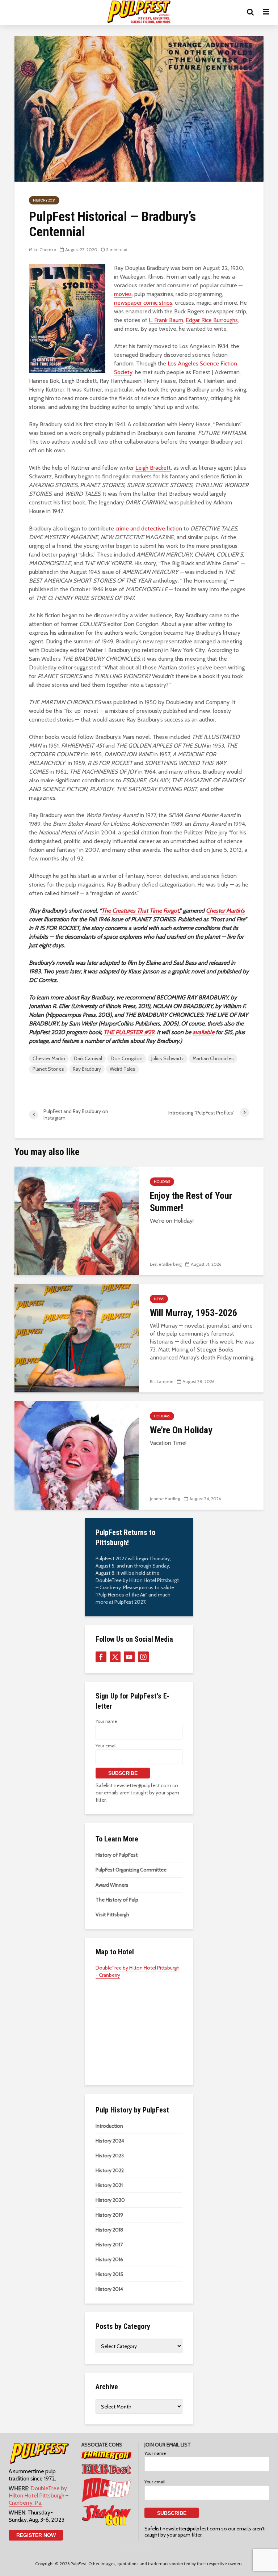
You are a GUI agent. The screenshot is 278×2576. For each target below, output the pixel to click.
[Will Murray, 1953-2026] (77, 1338)
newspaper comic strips (143, 303)
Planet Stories (48, 1069)
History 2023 (110, 2156)
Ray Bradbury (87, 1069)
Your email (106, 1746)
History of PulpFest (117, 1855)
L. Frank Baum (166, 320)
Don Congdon (127, 1058)
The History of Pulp (117, 1900)
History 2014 (109, 2289)
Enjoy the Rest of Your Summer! (191, 1202)
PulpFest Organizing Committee (131, 1870)
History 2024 (110, 2141)
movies (123, 294)
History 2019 (109, 2215)
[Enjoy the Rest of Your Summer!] (77, 1220)
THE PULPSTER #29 (129, 1032)
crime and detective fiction (149, 528)
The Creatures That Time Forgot (140, 911)
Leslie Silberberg (166, 1264)
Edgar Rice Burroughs (212, 320)
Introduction (109, 2126)
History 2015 (109, 2274)
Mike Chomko (43, 249)
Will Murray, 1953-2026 (193, 1313)
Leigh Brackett (153, 468)
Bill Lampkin (162, 1381)
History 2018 (109, 2230)
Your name (106, 1721)
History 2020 (110, 2200)
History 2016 (109, 2259)
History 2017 (109, 2245)
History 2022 (110, 2170)
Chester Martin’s (225, 911)
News (159, 1299)
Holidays (162, 1182)
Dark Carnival (88, 1058)
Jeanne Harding (165, 1499)
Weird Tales (123, 1069)
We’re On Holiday (181, 1430)
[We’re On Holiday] (77, 1455)
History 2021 (44, 200)
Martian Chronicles (213, 1058)
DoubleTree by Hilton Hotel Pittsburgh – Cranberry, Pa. (39, 2495)
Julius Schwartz (168, 1058)
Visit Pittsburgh (112, 1915)
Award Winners (112, 1885)
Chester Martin (49, 1058)
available (203, 1032)
